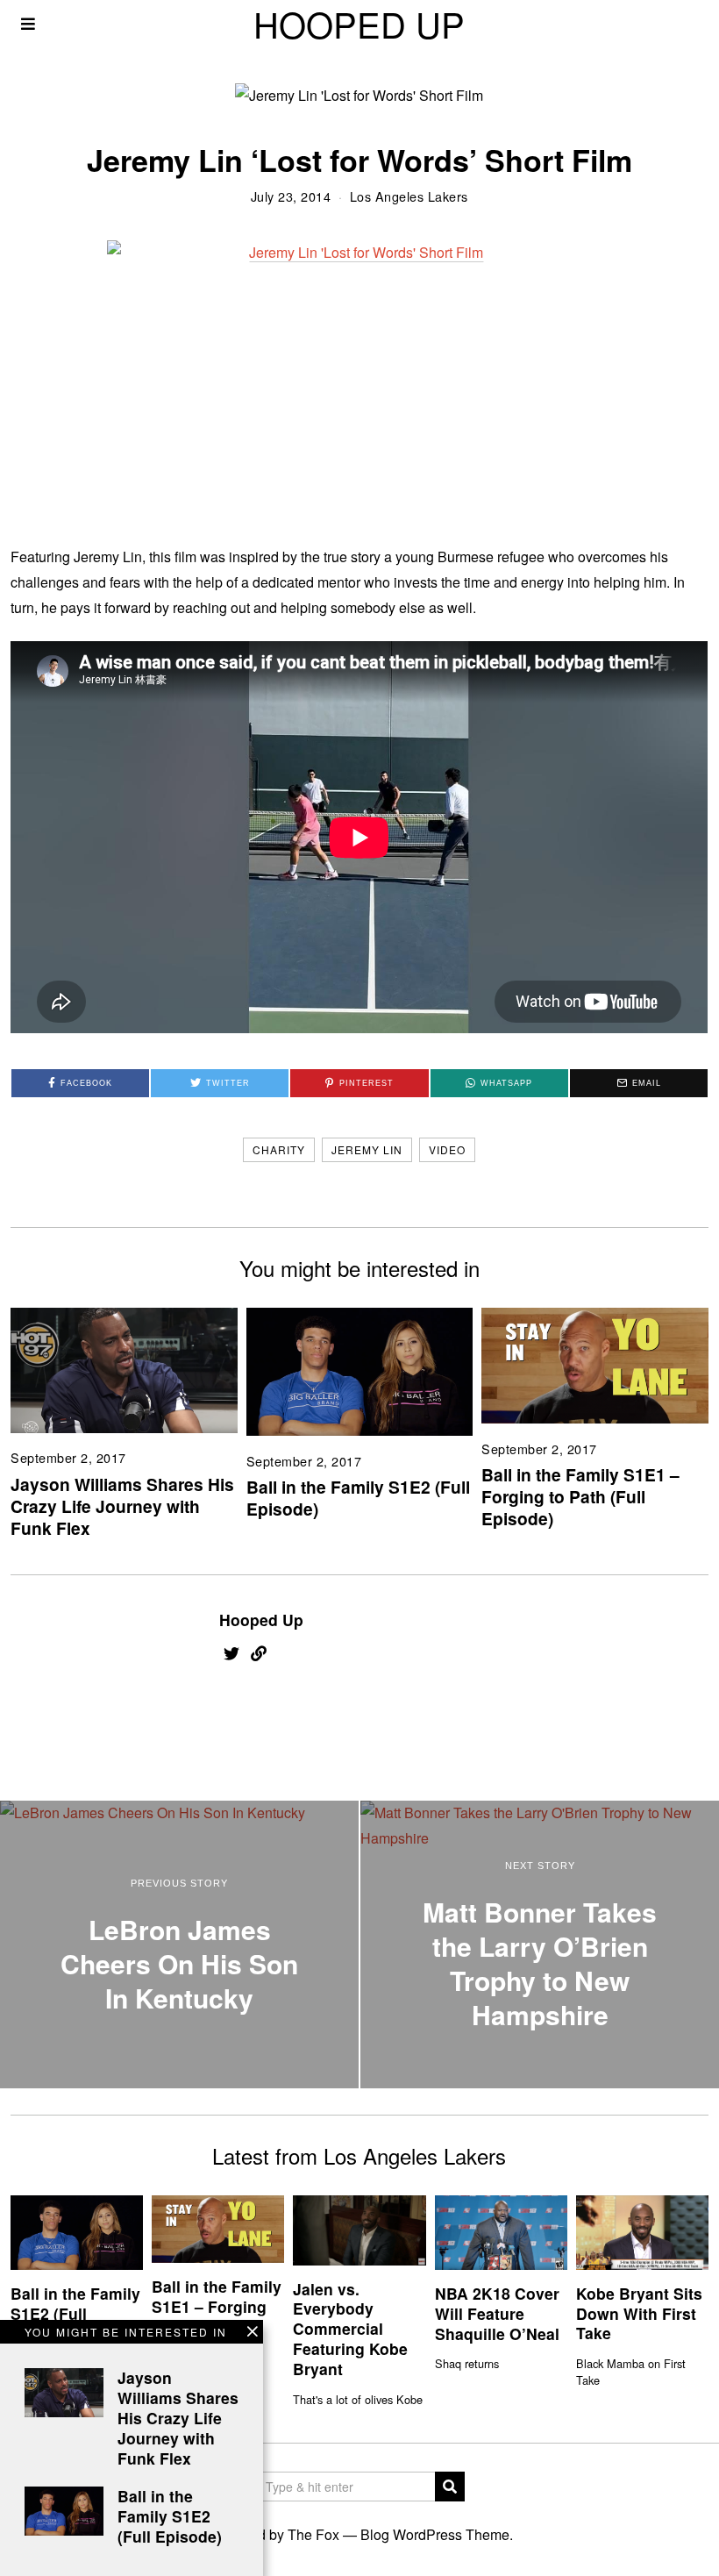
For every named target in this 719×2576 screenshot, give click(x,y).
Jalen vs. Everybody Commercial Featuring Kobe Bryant (350, 2329)
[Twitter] (231, 1653)
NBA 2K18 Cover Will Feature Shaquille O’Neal (497, 2313)
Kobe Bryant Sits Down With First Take (639, 2313)
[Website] (259, 1653)
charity (279, 1149)
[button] (450, 2487)
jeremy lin (367, 1149)
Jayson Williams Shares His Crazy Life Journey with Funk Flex (122, 1506)
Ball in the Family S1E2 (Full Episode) (358, 1498)
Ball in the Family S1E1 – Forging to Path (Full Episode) (580, 1496)
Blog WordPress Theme (435, 2534)
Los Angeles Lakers (409, 196)
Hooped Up (261, 1620)
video (447, 1149)
